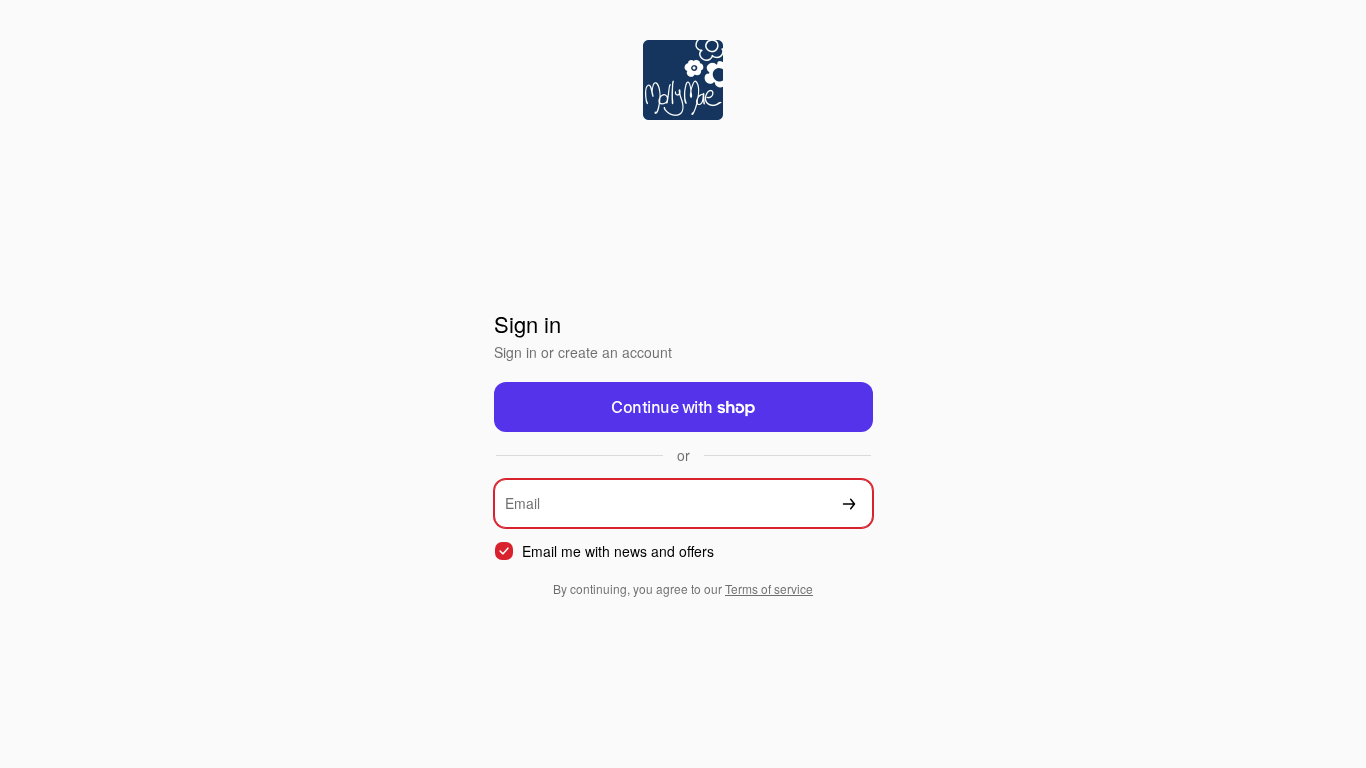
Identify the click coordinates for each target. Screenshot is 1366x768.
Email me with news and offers (618, 551)
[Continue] (849, 503)
